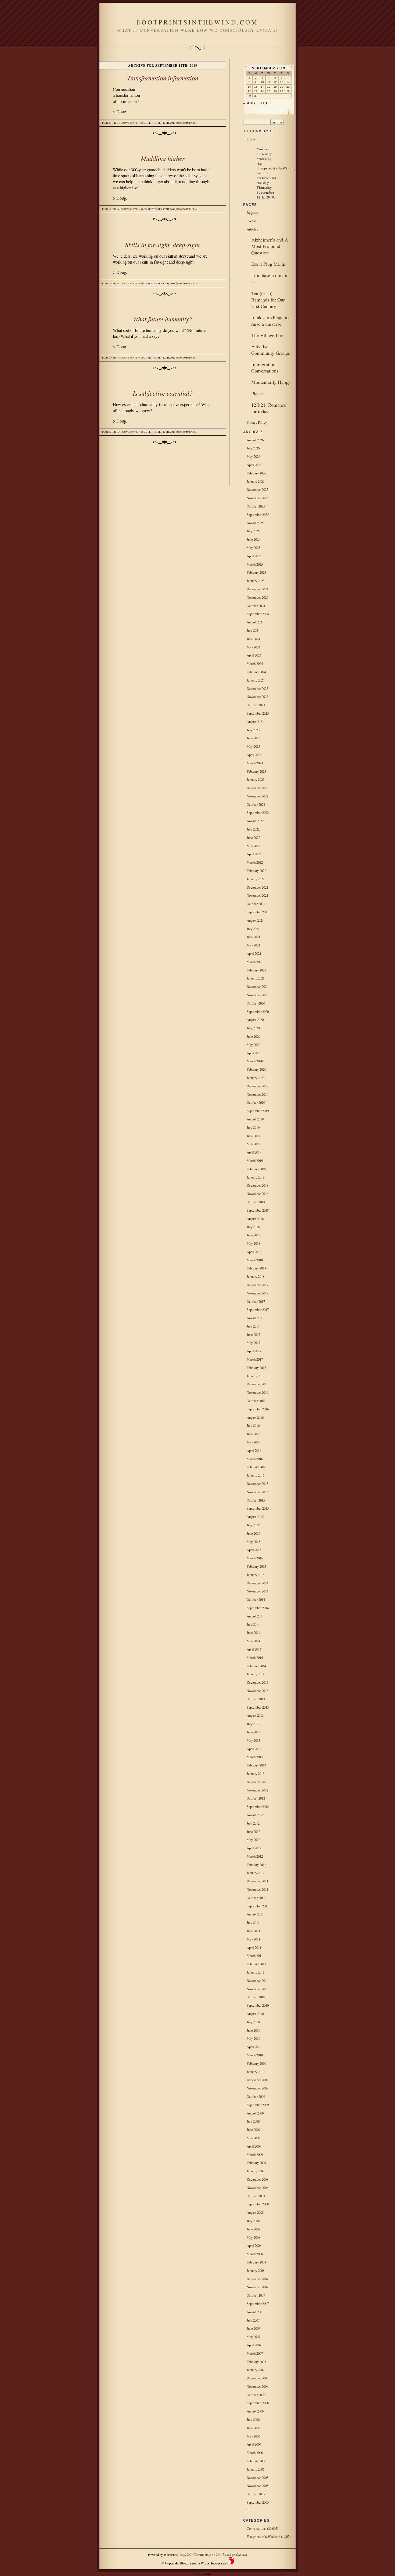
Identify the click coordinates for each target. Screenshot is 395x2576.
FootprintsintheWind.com (197, 22)
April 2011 (254, 1947)
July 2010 (253, 2022)
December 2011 (257, 1881)
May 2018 (253, 1243)
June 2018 (253, 1235)
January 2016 (256, 1475)
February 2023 (256, 771)
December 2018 (257, 1185)
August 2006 (255, 2411)
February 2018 (256, 1268)
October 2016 (256, 1401)
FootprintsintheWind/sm (263, 2536)
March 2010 (255, 2055)
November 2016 (257, 1392)
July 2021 (253, 929)
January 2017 (256, 1376)
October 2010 (256, 1997)
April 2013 (254, 1749)
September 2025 (258, 515)
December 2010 (257, 1981)
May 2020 (253, 1045)
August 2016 (255, 1417)
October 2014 (256, 1599)
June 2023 (253, 738)
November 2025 (257, 498)
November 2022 (257, 796)
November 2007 (257, 2287)
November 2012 (257, 1790)
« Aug (249, 103)
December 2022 (257, 788)
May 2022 (253, 846)
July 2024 (253, 630)
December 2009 (257, 2080)
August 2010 (255, 2014)
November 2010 (257, 1989)
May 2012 (253, 1840)
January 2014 (256, 1674)
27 (282, 91)
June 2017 (253, 1335)
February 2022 (256, 871)
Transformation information (163, 78)
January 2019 (256, 1177)
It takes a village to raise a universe (270, 321)
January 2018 (256, 1276)
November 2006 (257, 2386)
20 (282, 87)
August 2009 (255, 2113)
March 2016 (255, 1459)
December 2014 (257, 1583)
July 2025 (253, 531)
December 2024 (257, 589)
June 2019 (253, 1136)
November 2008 (257, 2188)
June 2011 (253, 1931)
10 (262, 82)
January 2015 (256, 1575)
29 (249, 96)
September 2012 (258, 1807)
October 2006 (256, 2395)
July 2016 (253, 1425)
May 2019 (253, 1144)
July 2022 (253, 829)
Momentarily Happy (271, 382)
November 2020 (257, 995)
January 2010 (256, 2072)
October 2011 (256, 1898)
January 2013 (256, 1773)
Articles (252, 229)
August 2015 (255, 1517)
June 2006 (253, 2428)
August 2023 (255, 722)
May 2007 (253, 2337)
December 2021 (257, 887)
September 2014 (258, 1608)
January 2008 (256, 2270)
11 (269, 82)
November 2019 (257, 1094)
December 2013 (257, 1682)
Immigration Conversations (265, 367)
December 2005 (257, 2478)
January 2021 (256, 978)
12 (275, 82)
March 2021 (255, 962)
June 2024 (253, 639)
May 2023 (253, 746)
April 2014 (254, 1649)
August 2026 (255, 440)
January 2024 (256, 680)
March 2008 (255, 2254)
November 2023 (257, 697)
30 (256, 96)
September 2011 (258, 1906)
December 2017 (257, 1285)
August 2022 (255, 821)
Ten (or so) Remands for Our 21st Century (268, 300)
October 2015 (256, 1500)
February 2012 (256, 1865)
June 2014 (253, 1633)
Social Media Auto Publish (178, 2574)
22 (249, 91)
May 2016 (253, 1442)
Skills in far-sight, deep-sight (163, 244)
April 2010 (254, 2047)
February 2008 (256, 2262)
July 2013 (253, 1724)
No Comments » (187, 123)
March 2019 (255, 1161)
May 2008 (253, 2237)
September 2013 (258, 1707)
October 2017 (256, 1301)
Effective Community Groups (271, 350)
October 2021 (256, 904)
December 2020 (257, 987)
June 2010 (253, 2030)
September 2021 (258, 912)
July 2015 (253, 1525)
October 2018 (256, 1202)
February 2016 (256, 1467)
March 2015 (255, 1558)
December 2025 (257, 489)
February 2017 (256, 1368)
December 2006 (257, 2378)
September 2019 (258, 1111)
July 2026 (253, 448)
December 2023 (257, 689)
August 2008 (255, 2212)
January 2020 (256, 1078)
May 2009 (253, 2138)
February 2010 (256, 2063)
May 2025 (253, 548)
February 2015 (256, 1566)
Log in (251, 139)
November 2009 (257, 2088)
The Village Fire (267, 335)
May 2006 (253, 2436)
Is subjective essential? (163, 393)
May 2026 (253, 456)
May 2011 (253, 1939)
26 (275, 91)
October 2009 (256, 2096)
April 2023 (254, 755)
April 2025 (254, 556)
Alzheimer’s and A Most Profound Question (270, 246)
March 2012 (255, 1856)
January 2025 (256, 581)
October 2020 (256, 1003)
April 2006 (254, 2444)
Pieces (257, 393)
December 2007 (257, 2279)
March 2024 (255, 663)
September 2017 (258, 1310)
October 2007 (256, 2295)
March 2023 (255, 763)
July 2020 (253, 1028)
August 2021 (255, 920)
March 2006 (255, 2453)
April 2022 (254, 854)
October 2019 (256, 1102)
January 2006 (256, 2469)
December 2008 (257, 2179)
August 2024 (255, 622)
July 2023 (253, 730)
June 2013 (253, 1732)
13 (282, 82)
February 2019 (256, 1169)
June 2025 (253, 539)
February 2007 (256, 2362)
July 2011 (253, 1922)
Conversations (131, 123)
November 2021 (257, 895)
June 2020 (253, 1036)
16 (256, 87)
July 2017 (253, 1326)
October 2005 (256, 2494)
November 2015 (257, 1492)
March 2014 (255, 1658)
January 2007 (256, 2370)
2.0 (186, 2554)
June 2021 (253, 937)
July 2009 (253, 2121)
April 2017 (254, 1351)
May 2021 (253, 945)
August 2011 (255, 1914)
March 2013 (255, 1757)
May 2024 (253, 647)
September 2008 (258, 2204)
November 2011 (257, 1889)
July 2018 (253, 1227)
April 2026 (254, 465)
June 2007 (253, 2328)
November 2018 (257, 1194)
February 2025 (256, 572)
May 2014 (253, 1641)
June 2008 (253, 2229)
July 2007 (253, 2320)
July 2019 (253, 1127)
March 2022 (255, 862)
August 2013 (255, 1715)
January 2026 (256, 481)
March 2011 (255, 1956)
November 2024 (257, 597)
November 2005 (257, 2486)
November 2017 (257, 1293)
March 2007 (255, 2353)
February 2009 (256, 2163)
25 (269, 91)
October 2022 (256, 804)
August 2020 (255, 1020)
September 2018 (258, 1210)
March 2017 (255, 1359)
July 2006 (253, 2419)
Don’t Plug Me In (268, 264)
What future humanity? (163, 319)
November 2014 (257, 1591)
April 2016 (254, 1450)
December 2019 (257, 1086)
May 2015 (253, 1542)
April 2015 (254, 1550)
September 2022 (258, 812)
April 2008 (254, 2245)
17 (262, 87)
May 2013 (253, 1740)
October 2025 (256, 506)
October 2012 (256, 1798)
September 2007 (258, 2304)
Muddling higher (163, 158)
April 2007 (254, 2345)
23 (256, 91)
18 (269, 87)
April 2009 (254, 2146)
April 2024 (254, 655)
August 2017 (255, 1318)
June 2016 (253, 1434)
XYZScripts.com (223, 2574)
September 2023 (258, 713)
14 (288, 82)
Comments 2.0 (207, 2554)
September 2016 (258, 1409)
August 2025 (255, 523)
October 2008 (256, 2196)
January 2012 (256, 1873)
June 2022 (253, 838)
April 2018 (254, 1252)
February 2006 (256, 2461)
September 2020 (258, 1012)
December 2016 (257, 1384)
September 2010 (258, 2005)
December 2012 (257, 1782)
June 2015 (253, 1533)
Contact (252, 221)
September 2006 (258, 2403)
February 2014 (256, 1666)
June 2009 (253, 2130)
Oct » (265, 103)
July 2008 (253, 2221)
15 (249, 87)
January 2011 (256, 1972)
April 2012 (254, 1848)
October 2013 (256, 1699)
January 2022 (256, 879)
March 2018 (255, 1260)
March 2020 (255, 1061)
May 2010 (253, 2038)
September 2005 (258, 2502)
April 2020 (254, 1053)
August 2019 (255, 1119)
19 (275, 87)
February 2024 (256, 672)
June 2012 (253, 1832)
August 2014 (255, 1616)
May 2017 (253, 1343)
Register (253, 212)
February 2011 (256, 1964)
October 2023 (256, 705)
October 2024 (256, 606)
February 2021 (256, 970)
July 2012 (253, 1823)
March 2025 (255, 564)
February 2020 (256, 1069)
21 (288, 87)
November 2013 (257, 1691)
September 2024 (258, 614)
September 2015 (258, 1508)
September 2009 (258, 2105)
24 (262, 91)
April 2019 (254, 1152)
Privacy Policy (257, 422)
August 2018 (255, 1219)
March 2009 (255, 2155)
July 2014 (253, 1624)
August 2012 (255, 1815)
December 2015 (257, 1484)
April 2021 (254, 953)
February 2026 (256, 473)
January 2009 (256, 2171)
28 (288, 91)
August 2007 (255, 2312)
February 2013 (256, 1765)
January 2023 (256, 779)
